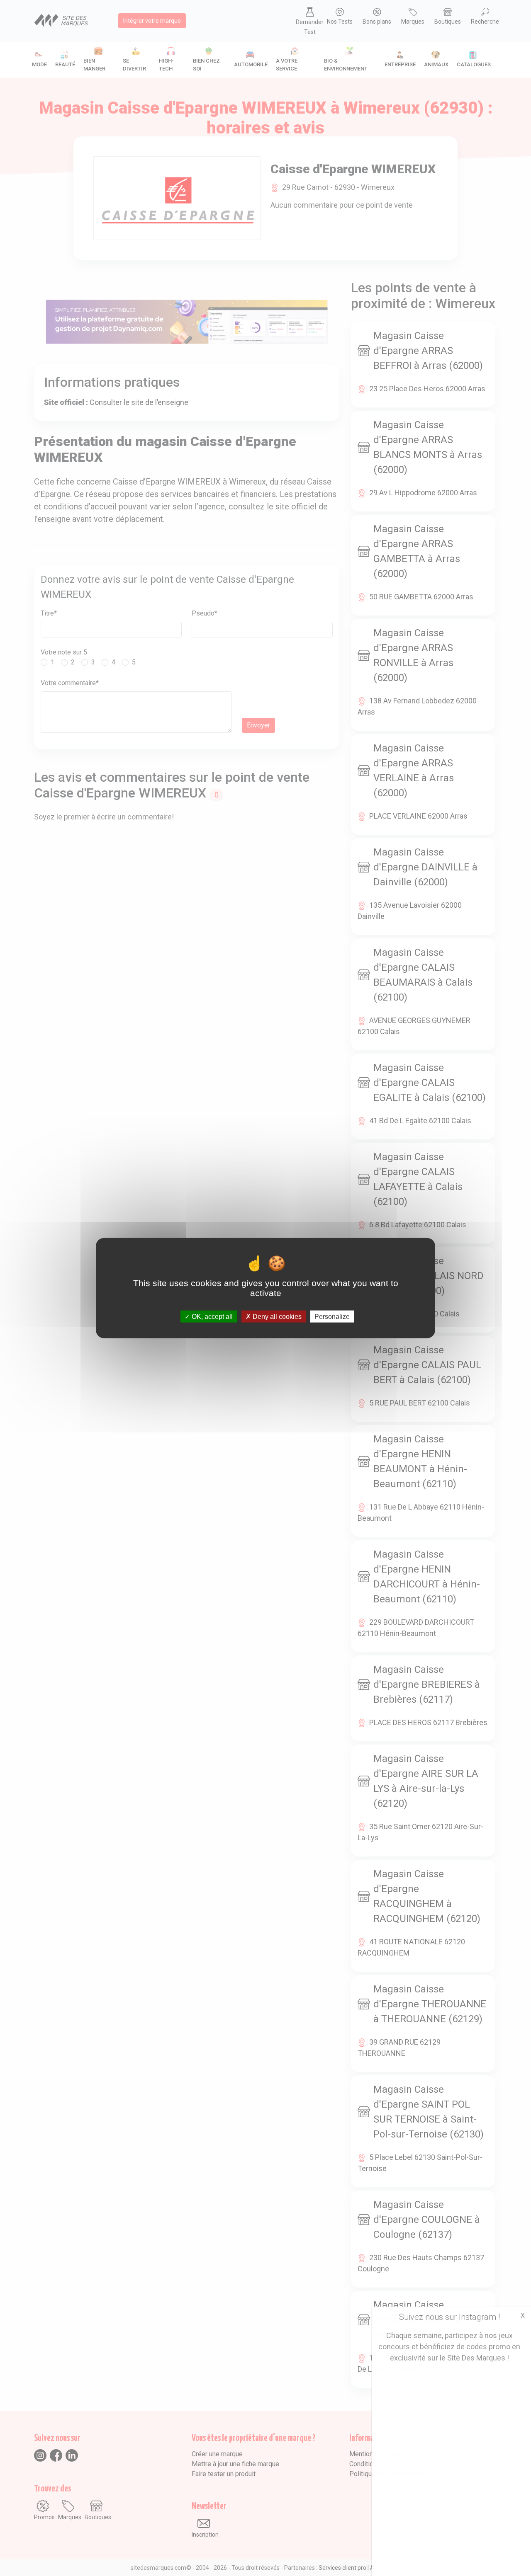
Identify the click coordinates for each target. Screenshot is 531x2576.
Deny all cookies (276, 1317)
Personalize (332, 1317)
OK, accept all (211, 1317)
